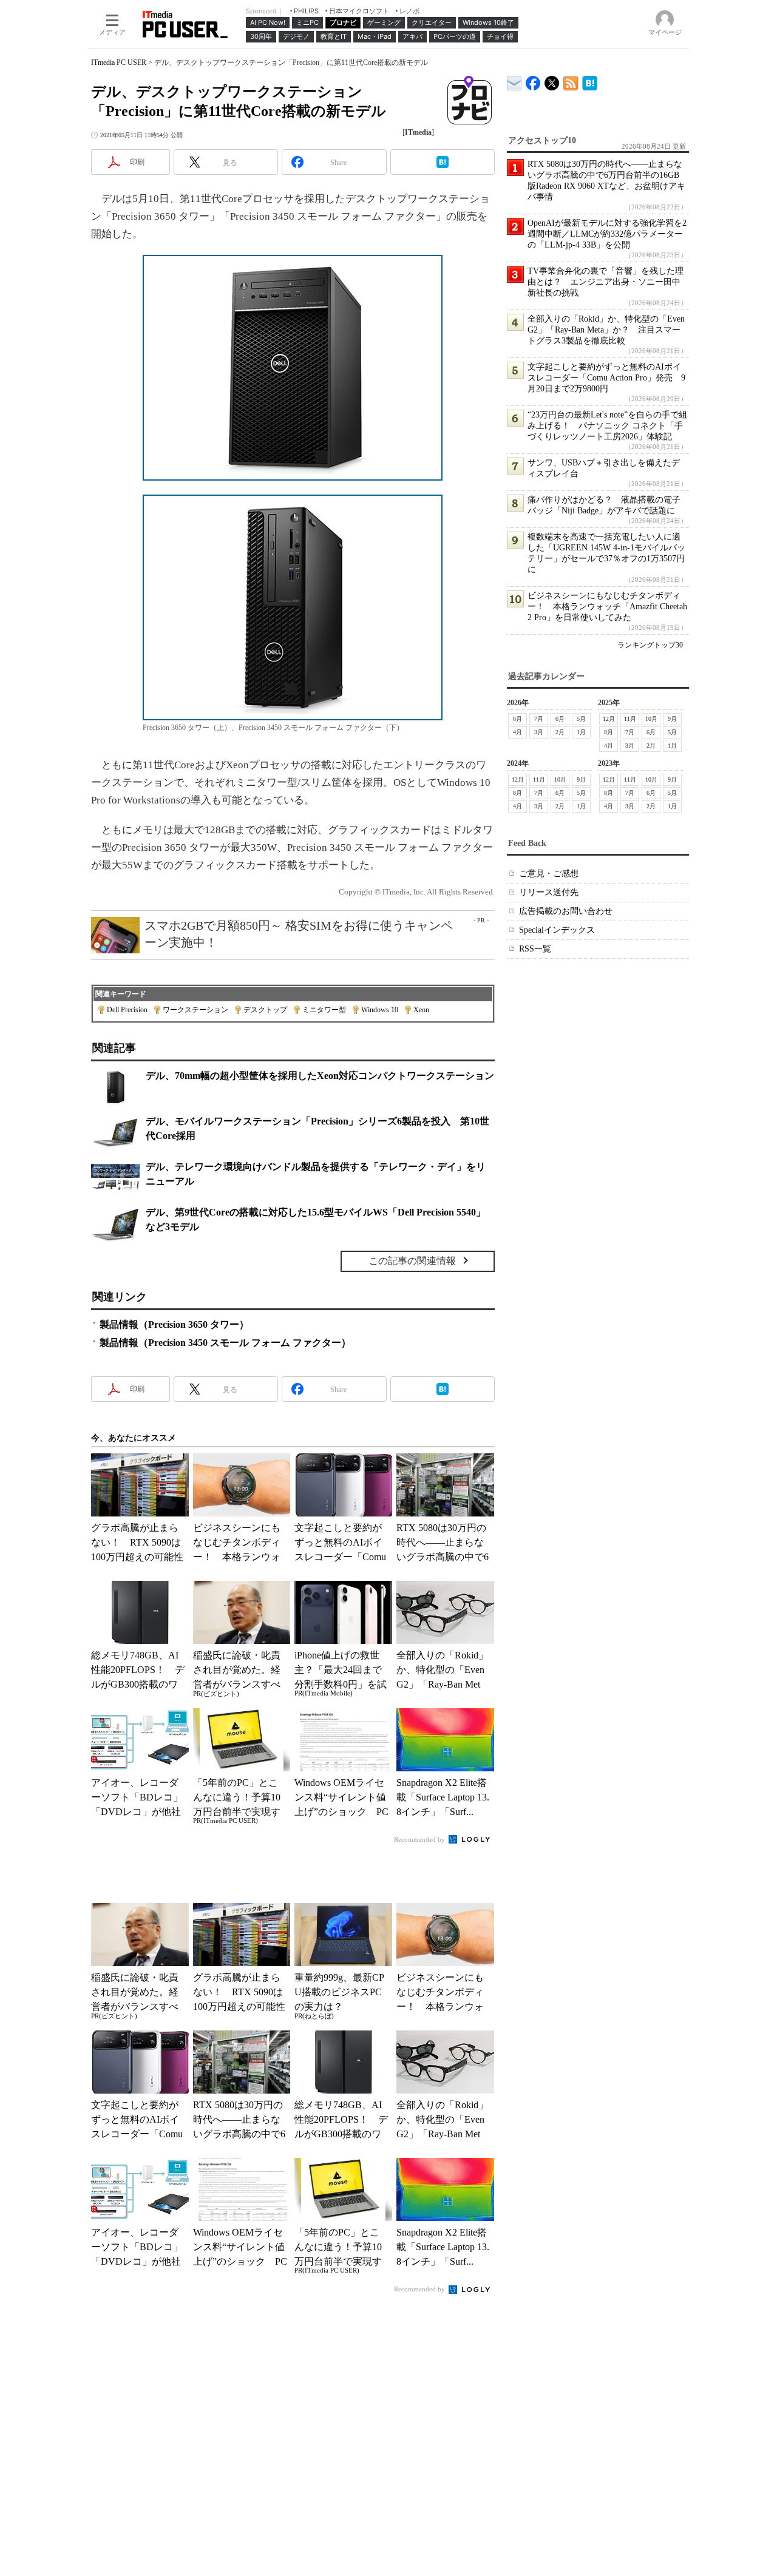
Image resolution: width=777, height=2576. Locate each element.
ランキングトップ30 (650, 645)
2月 (560, 732)
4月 (517, 732)
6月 (560, 719)
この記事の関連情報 (412, 1261)
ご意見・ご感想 (549, 874)
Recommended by (420, 1839)
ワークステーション (195, 1010)
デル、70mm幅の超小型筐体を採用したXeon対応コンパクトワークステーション (320, 1076)
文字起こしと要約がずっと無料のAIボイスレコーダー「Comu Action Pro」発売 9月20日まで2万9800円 (606, 378)
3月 (539, 732)
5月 (581, 719)
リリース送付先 (549, 892)
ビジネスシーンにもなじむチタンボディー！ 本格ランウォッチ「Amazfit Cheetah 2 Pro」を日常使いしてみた (607, 607)
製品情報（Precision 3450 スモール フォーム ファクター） (225, 1343)
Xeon (421, 1010)
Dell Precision (127, 1010)
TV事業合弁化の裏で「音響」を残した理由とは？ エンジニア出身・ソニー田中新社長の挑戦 (606, 282)
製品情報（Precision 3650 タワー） (174, 1324)
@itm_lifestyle (552, 80)
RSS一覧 (535, 949)
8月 (517, 719)
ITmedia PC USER (119, 63)
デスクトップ (265, 1010)
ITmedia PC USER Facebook (533, 80)
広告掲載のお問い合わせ (566, 911)
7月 (539, 719)
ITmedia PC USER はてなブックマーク (590, 81)
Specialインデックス (557, 930)
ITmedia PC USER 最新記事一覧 (571, 81)
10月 (651, 719)
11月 (630, 719)
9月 (672, 719)
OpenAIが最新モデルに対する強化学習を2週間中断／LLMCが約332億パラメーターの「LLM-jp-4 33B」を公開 (607, 234)
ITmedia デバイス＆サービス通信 (514, 81)
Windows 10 (380, 1010)
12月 (609, 719)
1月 (581, 732)
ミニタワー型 (324, 1010)
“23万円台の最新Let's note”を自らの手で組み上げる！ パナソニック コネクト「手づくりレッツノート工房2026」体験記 (607, 426)
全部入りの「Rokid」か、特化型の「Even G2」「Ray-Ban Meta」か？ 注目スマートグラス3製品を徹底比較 (606, 330)
